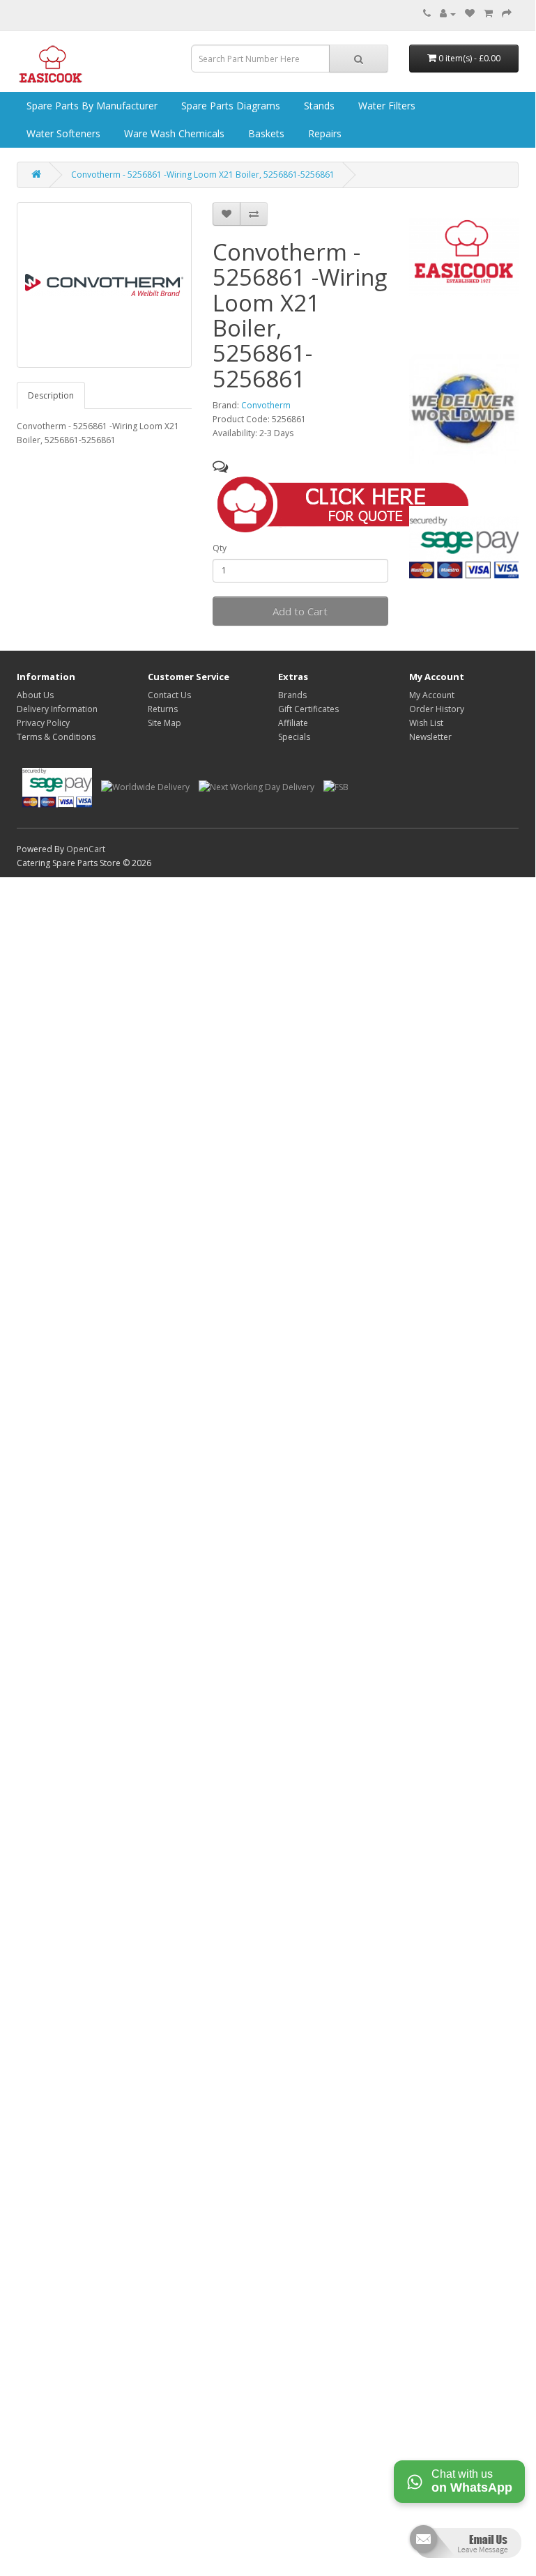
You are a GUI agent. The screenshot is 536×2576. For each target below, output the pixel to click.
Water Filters (385, 106)
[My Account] (448, 14)
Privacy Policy (43, 723)
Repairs (323, 133)
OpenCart (86, 849)
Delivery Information (57, 709)
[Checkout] (507, 14)
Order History (437, 709)
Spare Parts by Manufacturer (91, 106)
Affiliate (293, 723)
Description (51, 395)
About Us (35, 695)
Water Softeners (62, 133)
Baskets (265, 133)
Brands (292, 695)
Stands (318, 106)
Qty (220, 548)
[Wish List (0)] (470, 14)
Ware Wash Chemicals (173, 133)
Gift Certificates (308, 709)
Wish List (426, 723)
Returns (163, 709)
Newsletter (430, 737)
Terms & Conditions (56, 737)
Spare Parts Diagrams (229, 106)
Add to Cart (300, 611)
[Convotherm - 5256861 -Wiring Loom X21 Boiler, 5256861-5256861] (104, 285)
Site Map (164, 723)
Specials (294, 737)
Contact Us (169, 695)
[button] (349, 502)
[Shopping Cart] (488, 14)
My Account (432, 695)
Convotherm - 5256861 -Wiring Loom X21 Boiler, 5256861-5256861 (203, 175)
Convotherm (266, 405)
